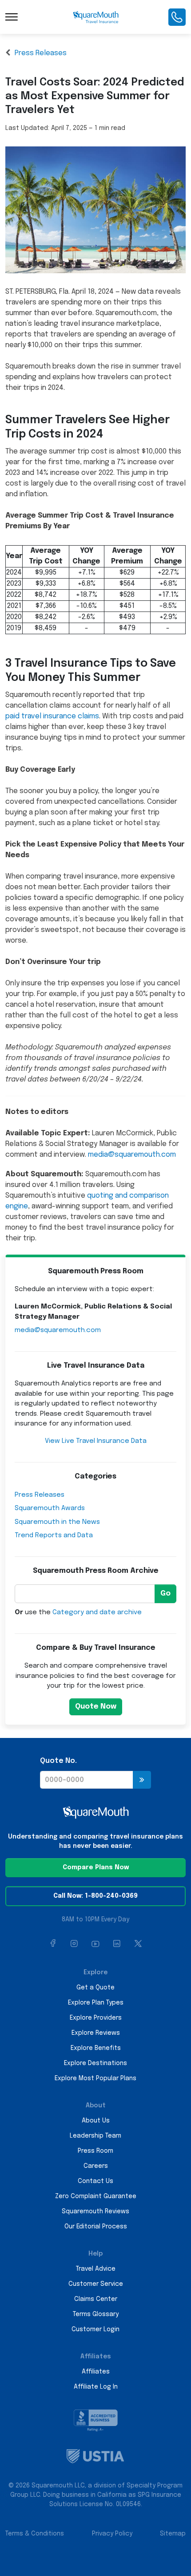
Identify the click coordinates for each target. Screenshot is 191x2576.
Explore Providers (96, 2018)
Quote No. (58, 1761)
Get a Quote (95, 1988)
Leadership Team (95, 2136)
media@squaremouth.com (132, 1155)
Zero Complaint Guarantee (96, 2196)
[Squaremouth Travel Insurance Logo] (96, 17)
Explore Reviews (96, 2033)
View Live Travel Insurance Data (96, 1441)
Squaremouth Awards (50, 1508)
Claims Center (96, 2299)
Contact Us (95, 2181)
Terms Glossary (96, 2314)
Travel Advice (96, 2269)
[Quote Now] (142, 1780)
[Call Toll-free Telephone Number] (177, 17)
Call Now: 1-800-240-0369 (95, 1896)
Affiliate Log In (96, 2387)
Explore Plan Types (96, 2003)
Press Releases (41, 53)
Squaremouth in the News (57, 1522)
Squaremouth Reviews (95, 2211)
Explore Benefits (96, 2048)
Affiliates (96, 2372)
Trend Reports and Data (54, 1535)
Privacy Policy (112, 2534)
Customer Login (95, 2329)
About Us (96, 2121)
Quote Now (96, 1707)
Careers (96, 2166)
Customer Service (96, 2284)
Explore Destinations (95, 2063)
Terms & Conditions (35, 2534)
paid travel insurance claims (52, 716)
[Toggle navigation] (12, 17)
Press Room (95, 2151)
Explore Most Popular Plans (95, 2078)
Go (165, 1594)
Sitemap (173, 2534)
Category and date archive (97, 1612)
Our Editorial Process (96, 2227)
